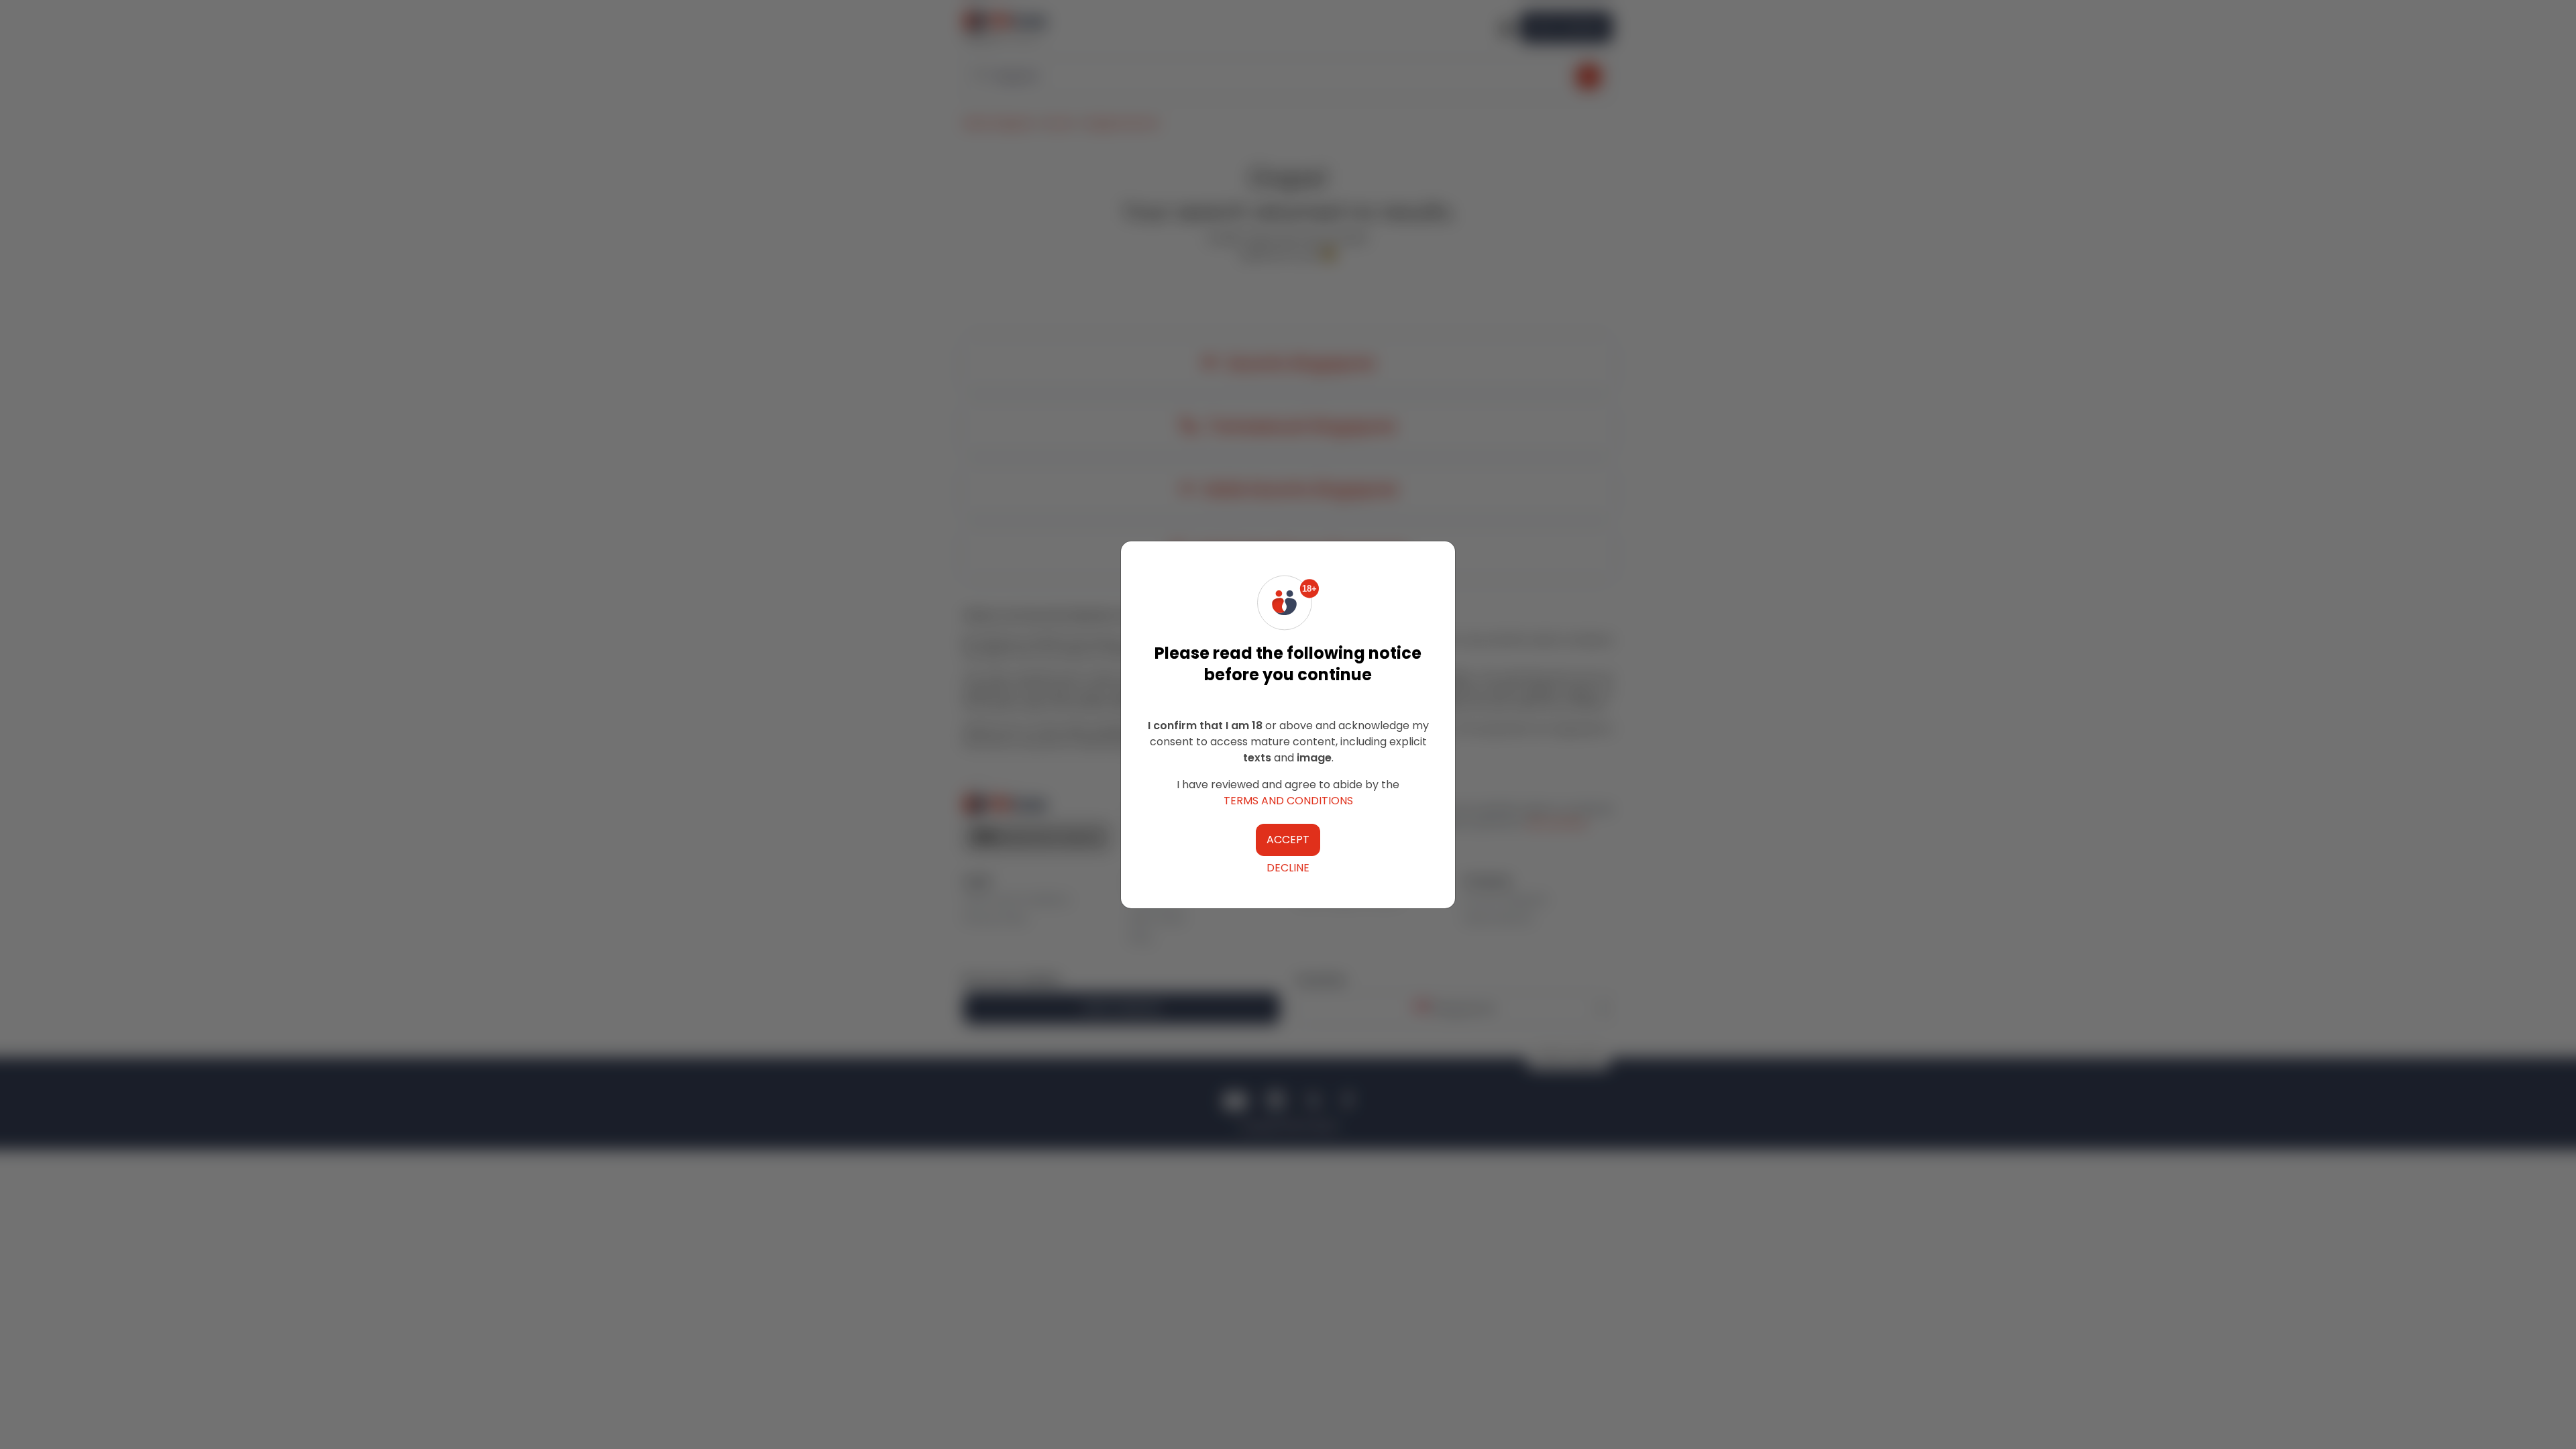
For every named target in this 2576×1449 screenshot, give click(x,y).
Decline (1288, 868)
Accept (1288, 840)
